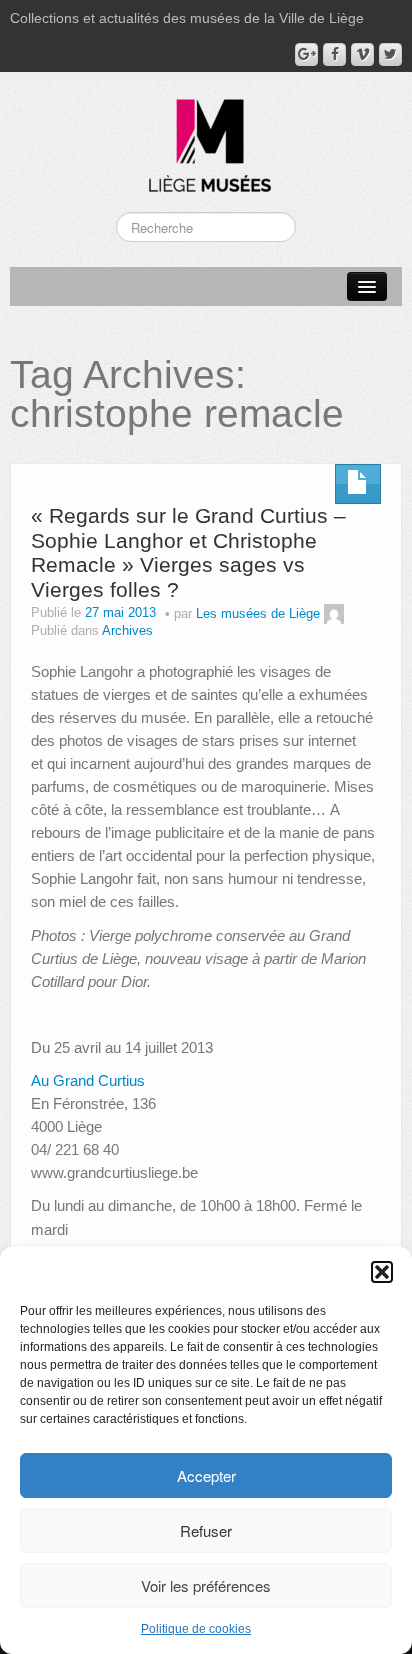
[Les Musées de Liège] (206, 138)
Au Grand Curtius (88, 1080)
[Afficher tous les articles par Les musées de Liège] (334, 614)
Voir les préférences (206, 1585)
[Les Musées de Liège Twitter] (390, 54)
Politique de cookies (196, 1629)
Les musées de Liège (258, 614)
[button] (382, 1272)
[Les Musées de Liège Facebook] (334, 54)
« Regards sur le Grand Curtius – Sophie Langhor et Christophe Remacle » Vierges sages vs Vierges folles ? (188, 552)
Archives (127, 631)
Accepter (206, 1475)
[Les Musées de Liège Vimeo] (362, 54)
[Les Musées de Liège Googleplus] (306, 54)
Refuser (206, 1530)
